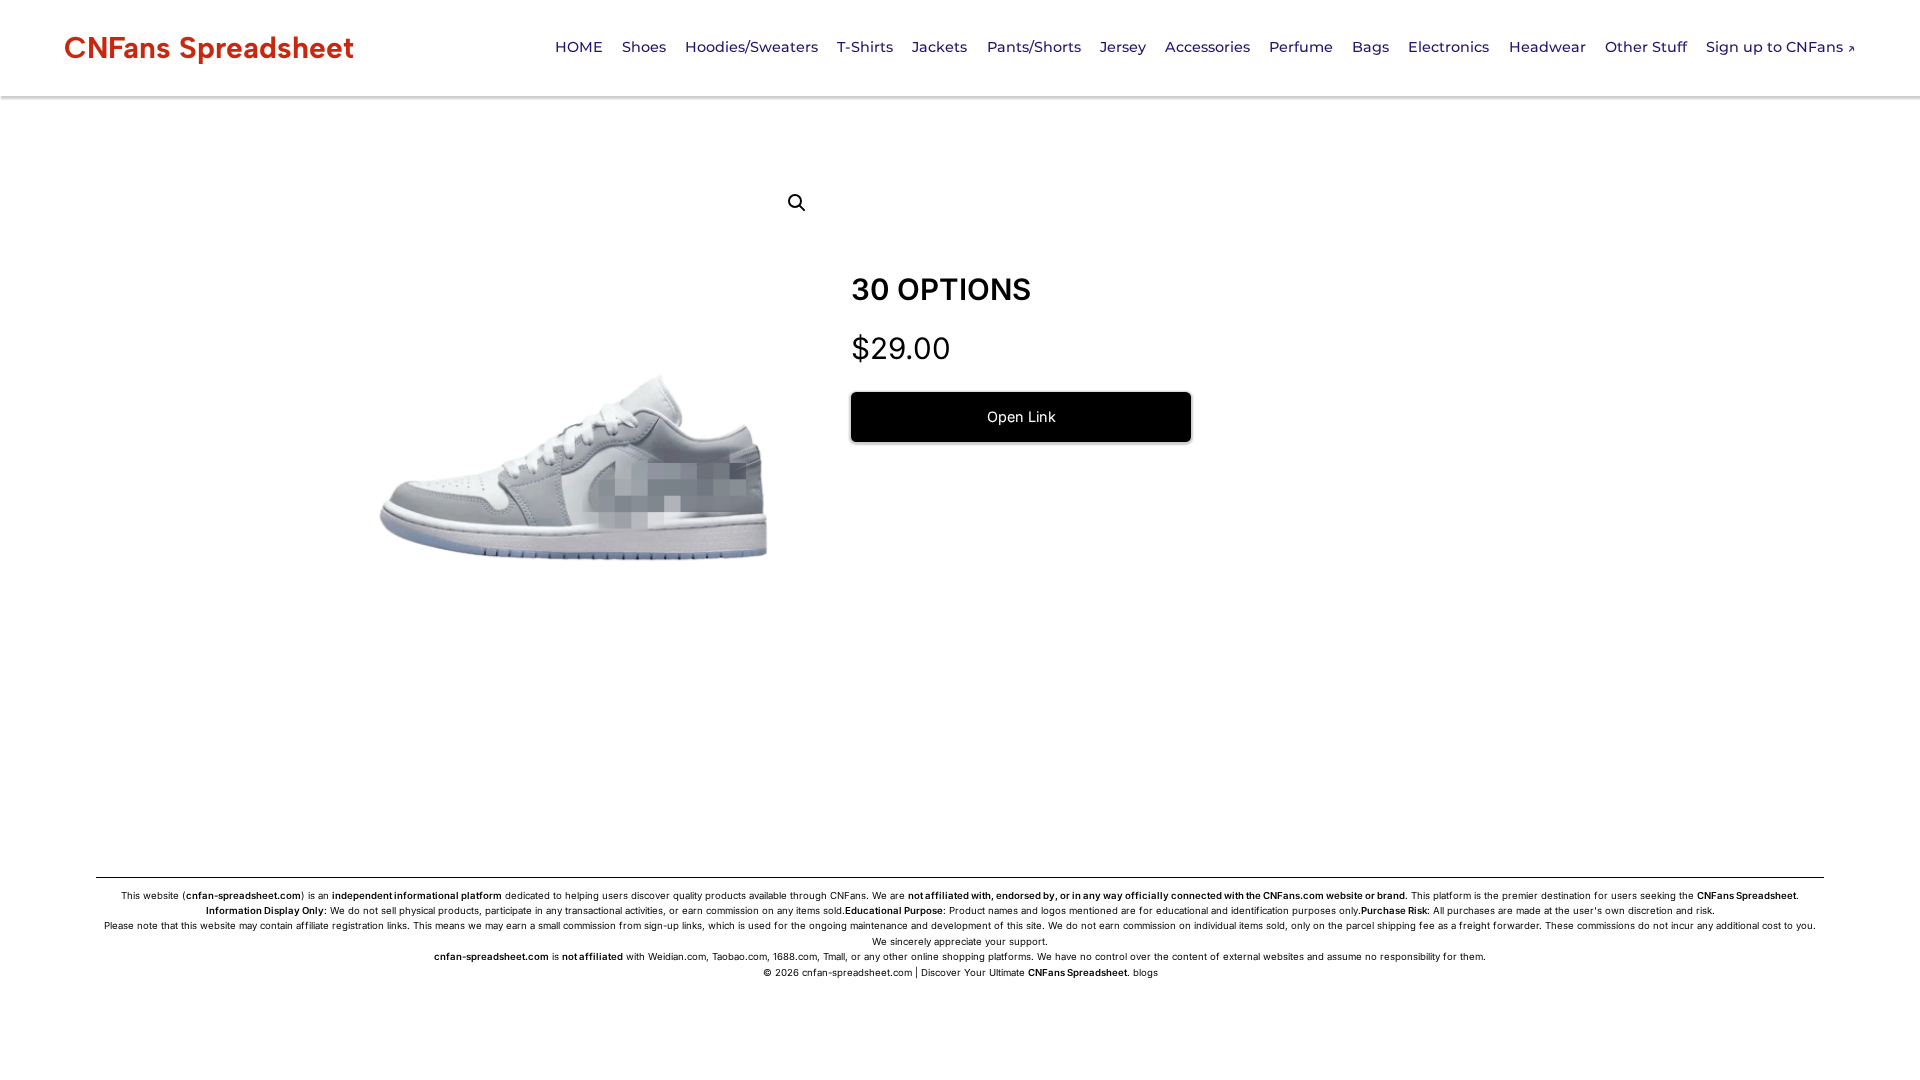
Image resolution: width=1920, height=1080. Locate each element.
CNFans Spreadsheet (209, 47)
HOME (579, 47)
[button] (797, 203)
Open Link (1021, 416)
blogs (1145, 972)
